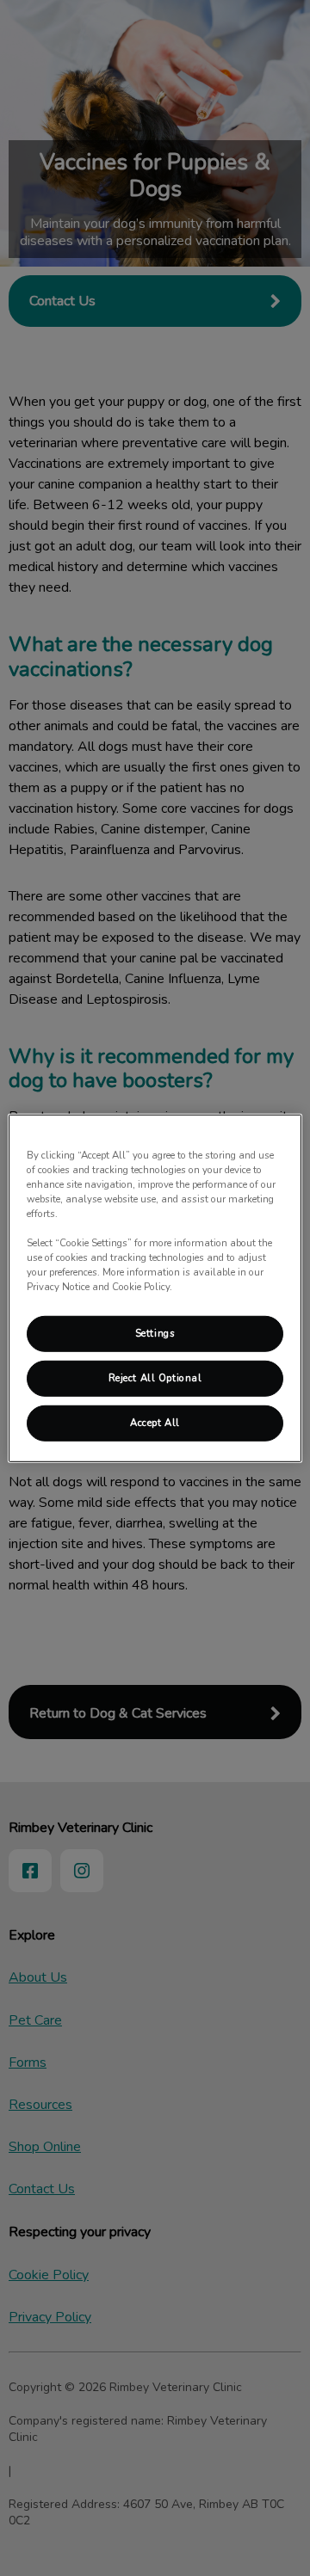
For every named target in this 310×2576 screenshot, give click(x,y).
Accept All (155, 1423)
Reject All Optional (155, 1378)
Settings (155, 1333)
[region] (155, 1288)
